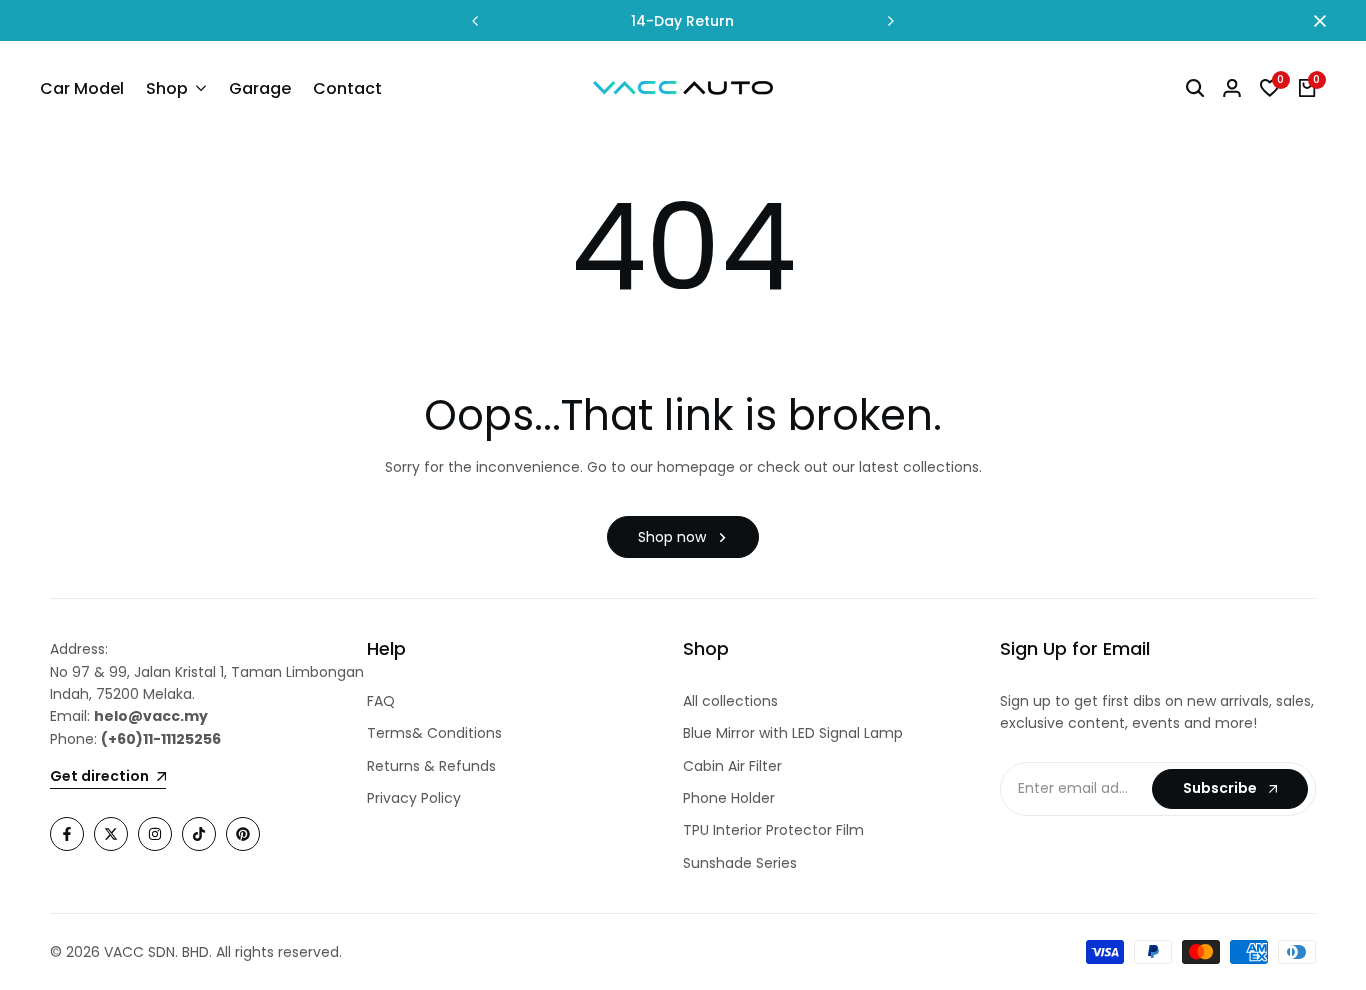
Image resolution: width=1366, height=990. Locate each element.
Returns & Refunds (431, 766)
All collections (730, 701)
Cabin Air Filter (732, 766)
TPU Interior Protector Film (773, 830)
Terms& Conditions (434, 733)
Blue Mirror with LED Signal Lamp (793, 733)
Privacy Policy (414, 798)
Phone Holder (729, 798)
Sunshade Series (740, 863)
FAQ (381, 701)
